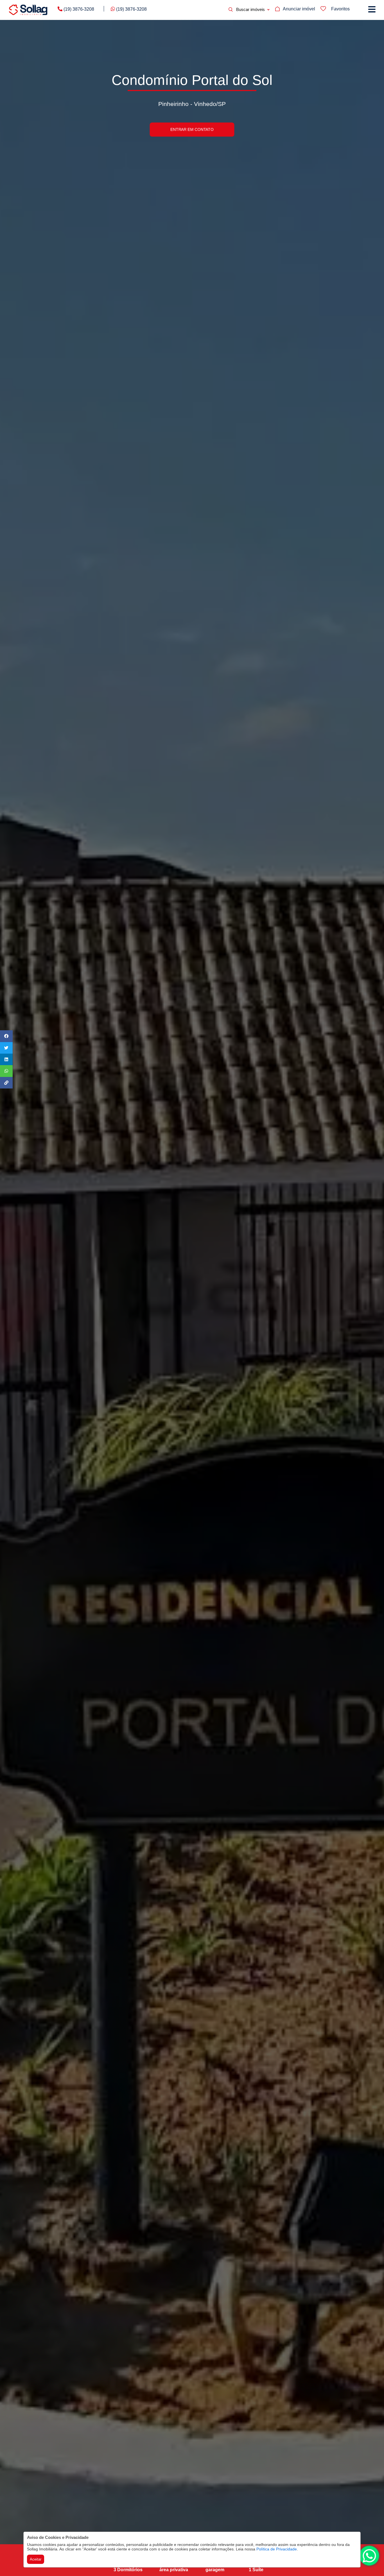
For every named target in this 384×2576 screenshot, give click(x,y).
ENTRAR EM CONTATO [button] (192, 129)
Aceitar (36, 2559)
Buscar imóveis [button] (250, 9)
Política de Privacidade (277, 2549)
